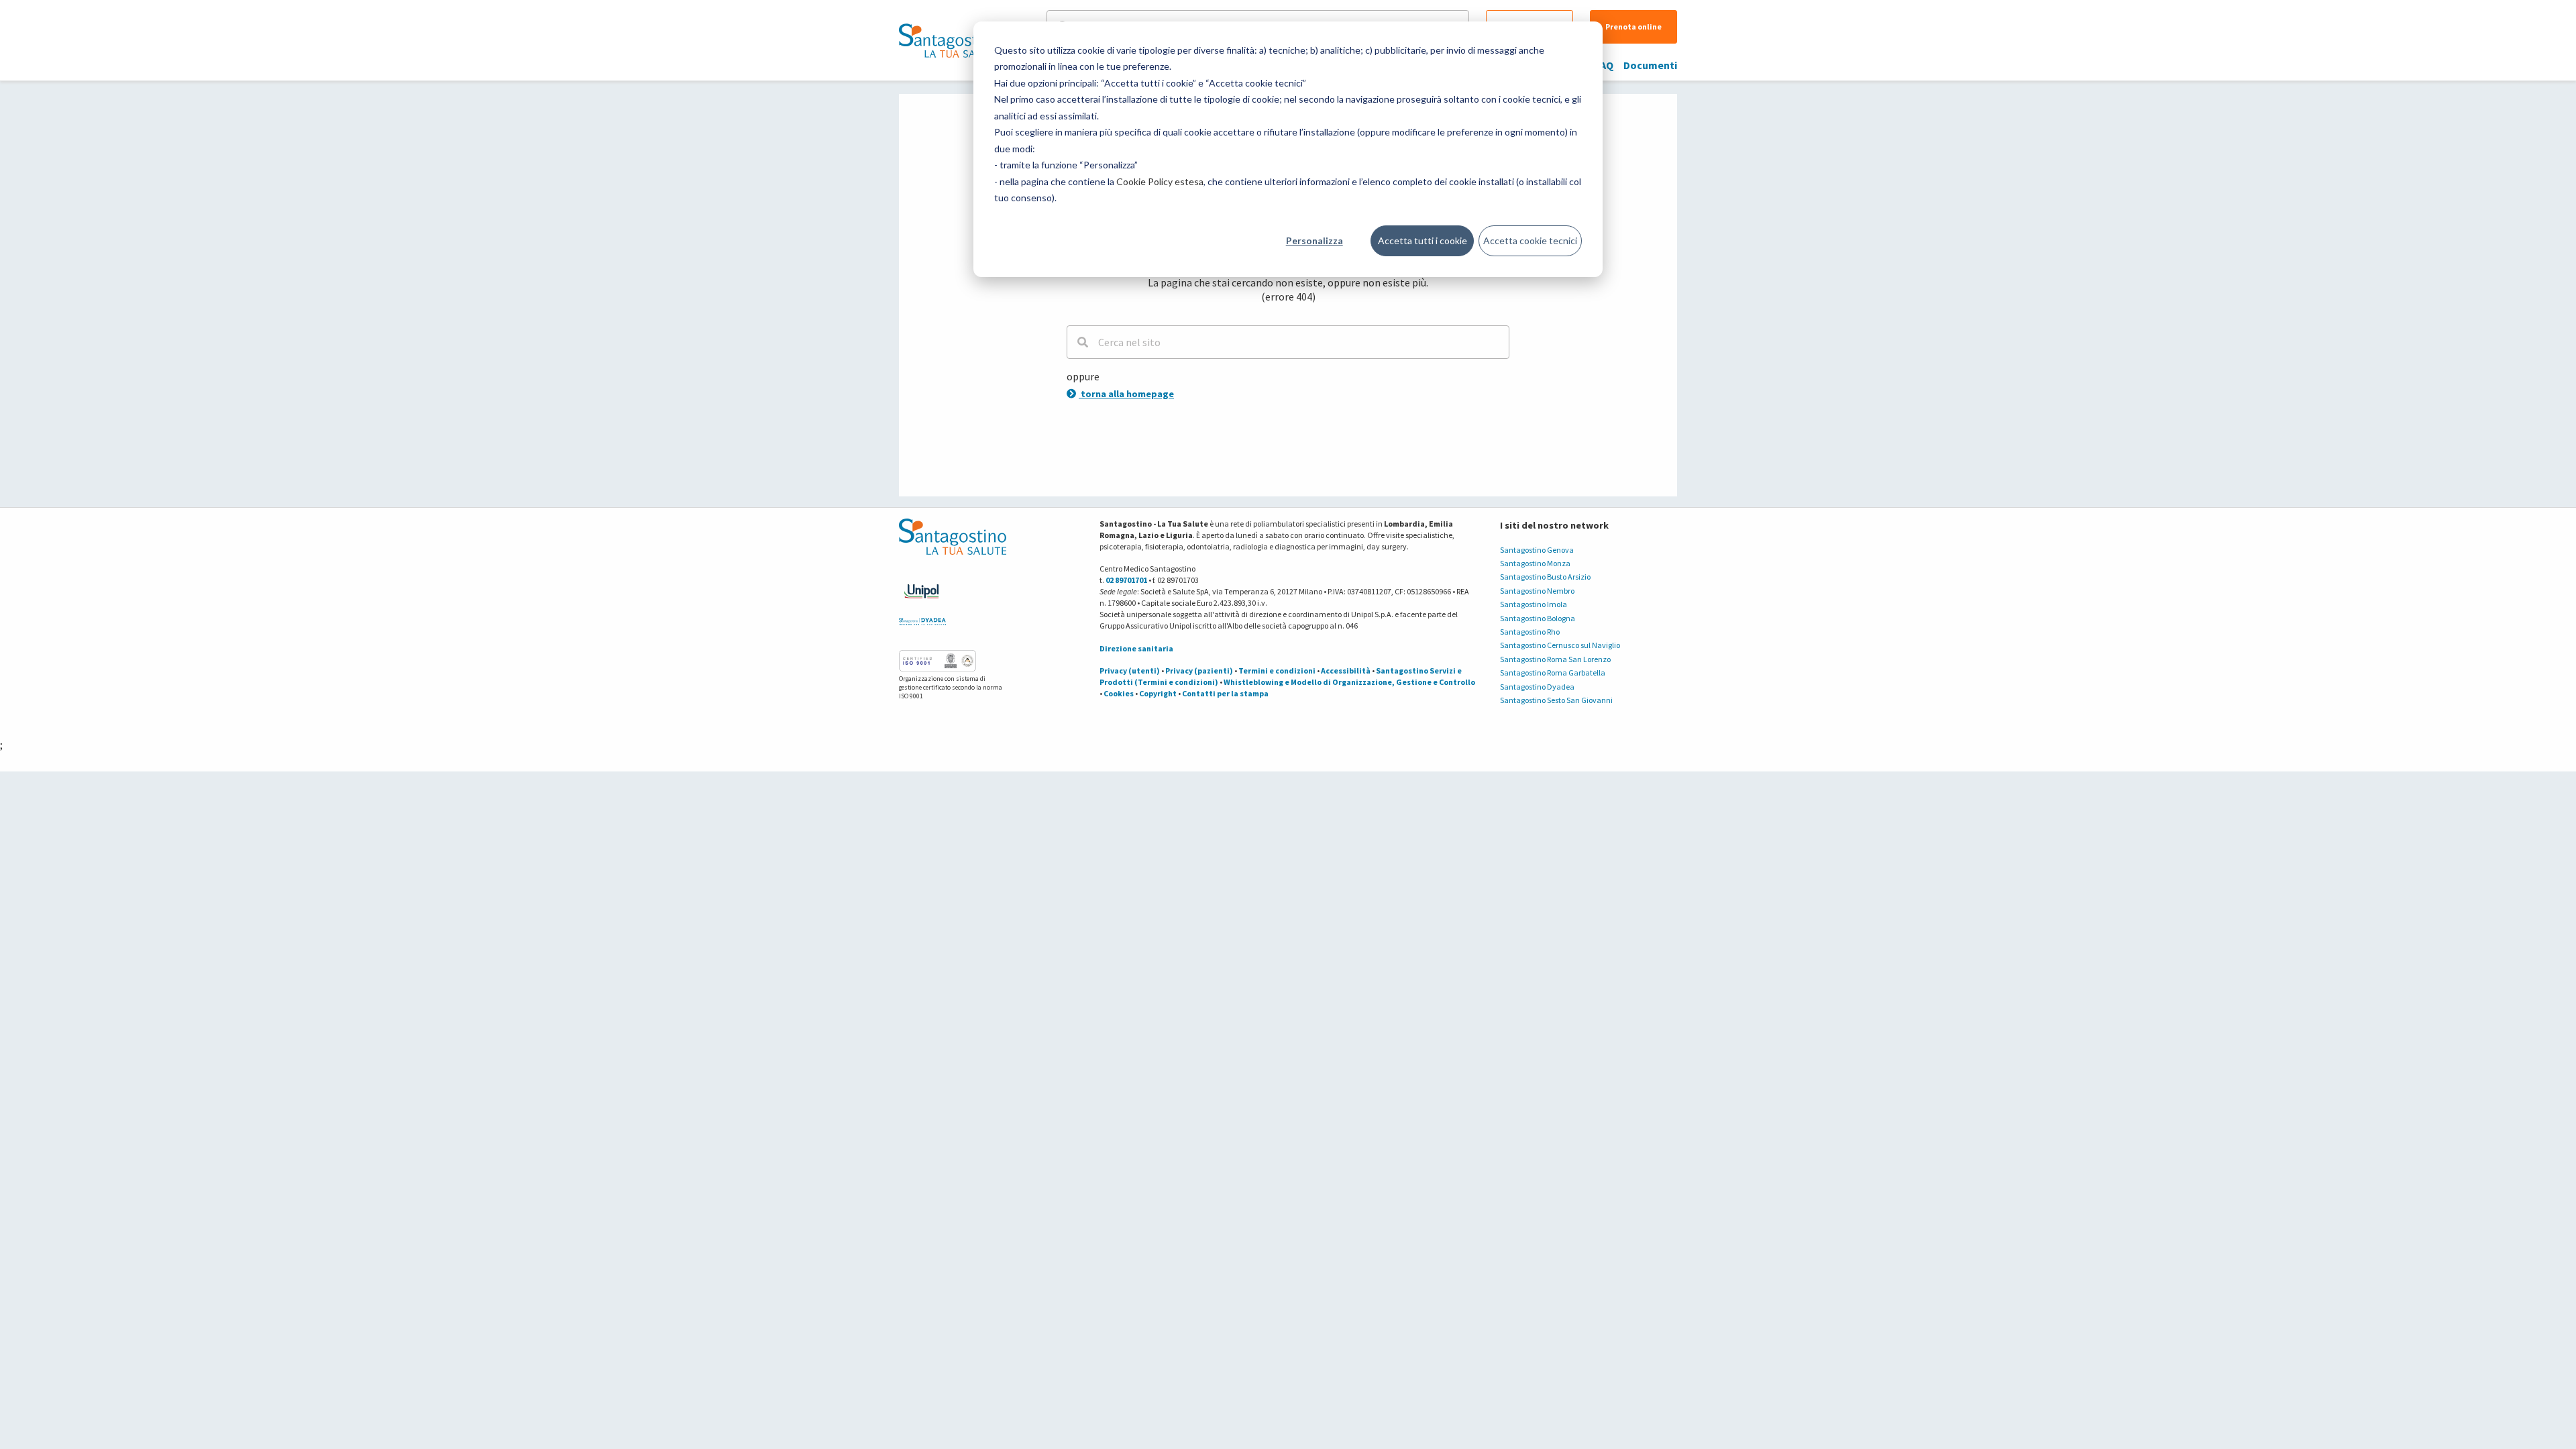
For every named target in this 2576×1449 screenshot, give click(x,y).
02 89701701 (1126, 580)
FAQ (1604, 65)
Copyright (1158, 693)
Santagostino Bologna (1538, 618)
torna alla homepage (1126, 394)
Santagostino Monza (1535, 563)
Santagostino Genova (1537, 550)
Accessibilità (1346, 670)
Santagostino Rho (1530, 632)
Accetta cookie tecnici (1530, 240)
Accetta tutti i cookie (1423, 240)
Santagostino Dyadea (1537, 687)
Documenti (1650, 65)
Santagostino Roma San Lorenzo (1555, 659)
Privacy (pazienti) (1199, 670)
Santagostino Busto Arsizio (1545, 577)
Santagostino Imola (1534, 604)
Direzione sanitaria (1136, 648)
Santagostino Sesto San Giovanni (1556, 700)
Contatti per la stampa (1225, 693)
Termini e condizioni (1277, 670)
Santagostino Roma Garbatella (1553, 673)
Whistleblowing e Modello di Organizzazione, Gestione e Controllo (1349, 682)
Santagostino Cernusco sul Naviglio (1560, 645)
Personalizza (1314, 240)
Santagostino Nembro (1537, 591)
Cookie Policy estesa (1160, 181)
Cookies (1119, 693)
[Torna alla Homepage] (949, 40)
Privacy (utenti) (1130, 670)
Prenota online (1633, 26)
